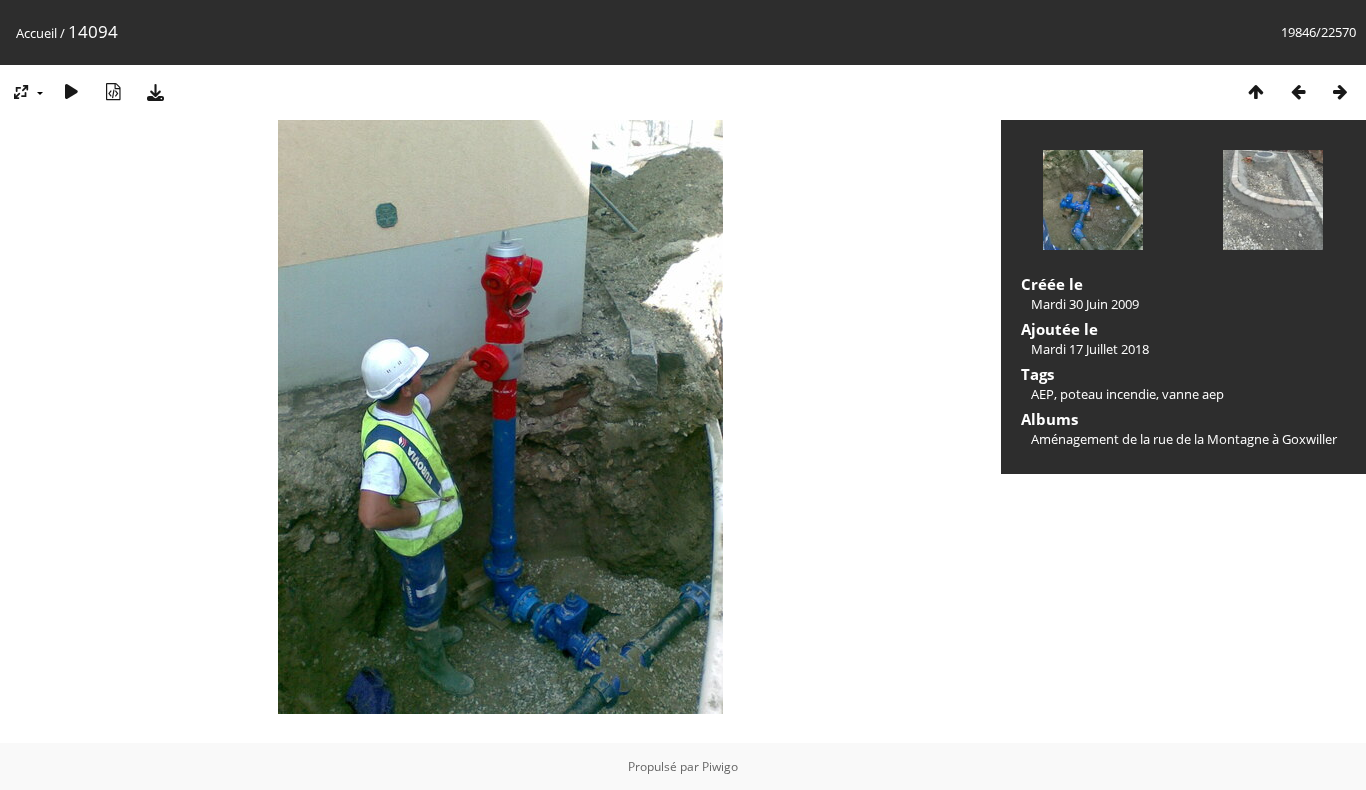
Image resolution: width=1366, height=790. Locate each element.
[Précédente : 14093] (1298, 91)
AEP (1042, 394)
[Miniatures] (1256, 91)
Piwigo (720, 766)
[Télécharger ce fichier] (155, 91)
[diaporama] (71, 91)
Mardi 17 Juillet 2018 (1090, 349)
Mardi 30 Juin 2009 (1085, 304)
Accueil (36, 33)
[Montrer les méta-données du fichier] (113, 91)
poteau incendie (1108, 394)
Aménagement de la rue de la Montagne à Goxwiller (1184, 439)
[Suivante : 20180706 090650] (1340, 91)
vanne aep (1193, 394)
